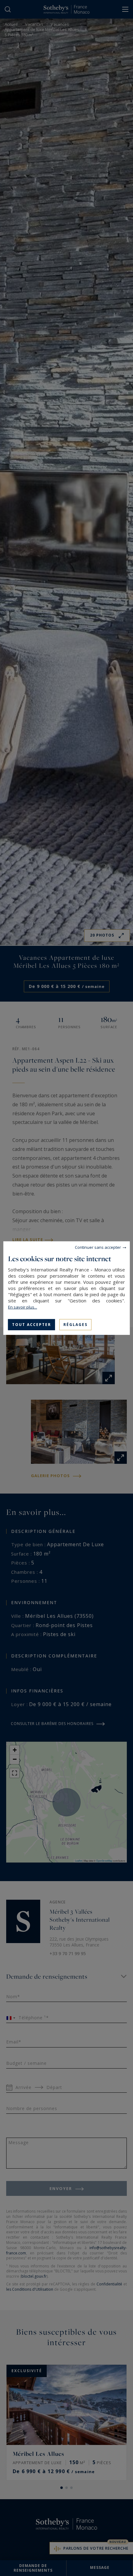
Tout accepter (32, 1324)
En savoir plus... (23, 1307)
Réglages (75, 1324)
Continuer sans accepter (98, 1247)
